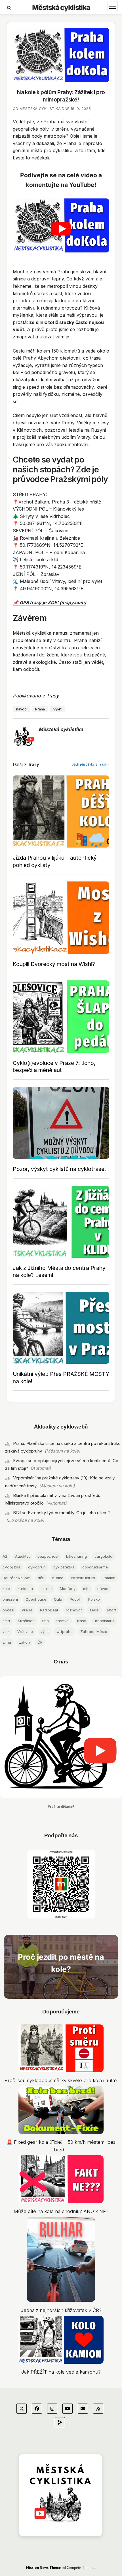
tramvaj (63, 1621)
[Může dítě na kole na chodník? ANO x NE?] (61, 2180)
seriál (94, 1610)
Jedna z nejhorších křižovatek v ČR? (61, 2310)
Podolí (75, 1599)
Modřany (68, 1589)
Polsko (94, 1599)
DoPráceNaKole (16, 1578)
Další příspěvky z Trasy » (90, 764)
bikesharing (76, 1556)
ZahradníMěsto (94, 1631)
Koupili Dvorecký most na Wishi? (54, 964)
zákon (24, 1642)
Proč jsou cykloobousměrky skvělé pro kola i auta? (61, 2080)
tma (46, 1621)
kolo (6, 1589)
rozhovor (74, 1610)
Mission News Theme (43, 2568)
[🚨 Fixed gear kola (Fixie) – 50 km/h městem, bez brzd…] (61, 2111)
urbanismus (104, 1621)
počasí (8, 1610)
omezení (10, 1599)
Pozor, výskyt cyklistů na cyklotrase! (59, 1169)
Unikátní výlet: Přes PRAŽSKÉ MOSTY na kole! (61, 1377)
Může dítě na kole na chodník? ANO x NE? (61, 2211)
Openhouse (36, 1599)
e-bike (58, 1578)
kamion (109, 1578)
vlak (6, 1631)
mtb (86, 1589)
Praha (27, 1610)
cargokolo (103, 1556)
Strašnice (26, 1621)
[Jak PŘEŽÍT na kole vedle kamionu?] (61, 2341)
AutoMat (22, 1556)
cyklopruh (37, 1567)
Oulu (58, 1599)
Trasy (53, 696)
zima (7, 1642)
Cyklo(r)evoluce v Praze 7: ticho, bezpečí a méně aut (54, 1067)
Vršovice (25, 1631)
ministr (46, 1589)
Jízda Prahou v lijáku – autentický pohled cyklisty (55, 861)
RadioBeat (49, 1610)
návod (103, 1589)
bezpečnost (48, 1556)
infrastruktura (83, 1578)
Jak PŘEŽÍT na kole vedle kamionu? (61, 2372)
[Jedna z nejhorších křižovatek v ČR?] (61, 2261)
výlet (45, 1631)
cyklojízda (11, 1567)
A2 (5, 1556)
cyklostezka (64, 1567)
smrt (6, 1621)
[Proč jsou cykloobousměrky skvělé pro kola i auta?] (61, 2049)
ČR (40, 1642)
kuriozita (25, 1589)
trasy (82, 1621)
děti (41, 1578)
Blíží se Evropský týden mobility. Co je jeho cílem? (61, 1513)
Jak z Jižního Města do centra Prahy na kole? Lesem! (59, 1271)
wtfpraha (65, 1631)
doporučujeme (95, 1567)
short (112, 1610)
